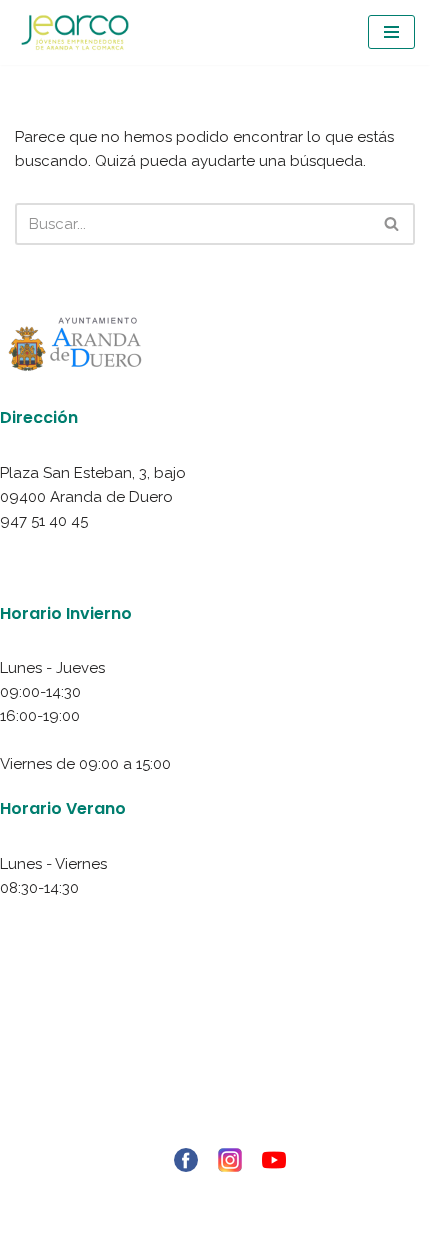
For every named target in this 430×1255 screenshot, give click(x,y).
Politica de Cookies (215, 1084)
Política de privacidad (215, 1060)
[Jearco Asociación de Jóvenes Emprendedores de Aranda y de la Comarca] (75, 32)
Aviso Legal (215, 1036)
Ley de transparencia (215, 1132)
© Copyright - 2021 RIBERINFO (215, 1192)
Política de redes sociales (215, 1108)
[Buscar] (392, 224)
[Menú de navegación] (391, 32)
